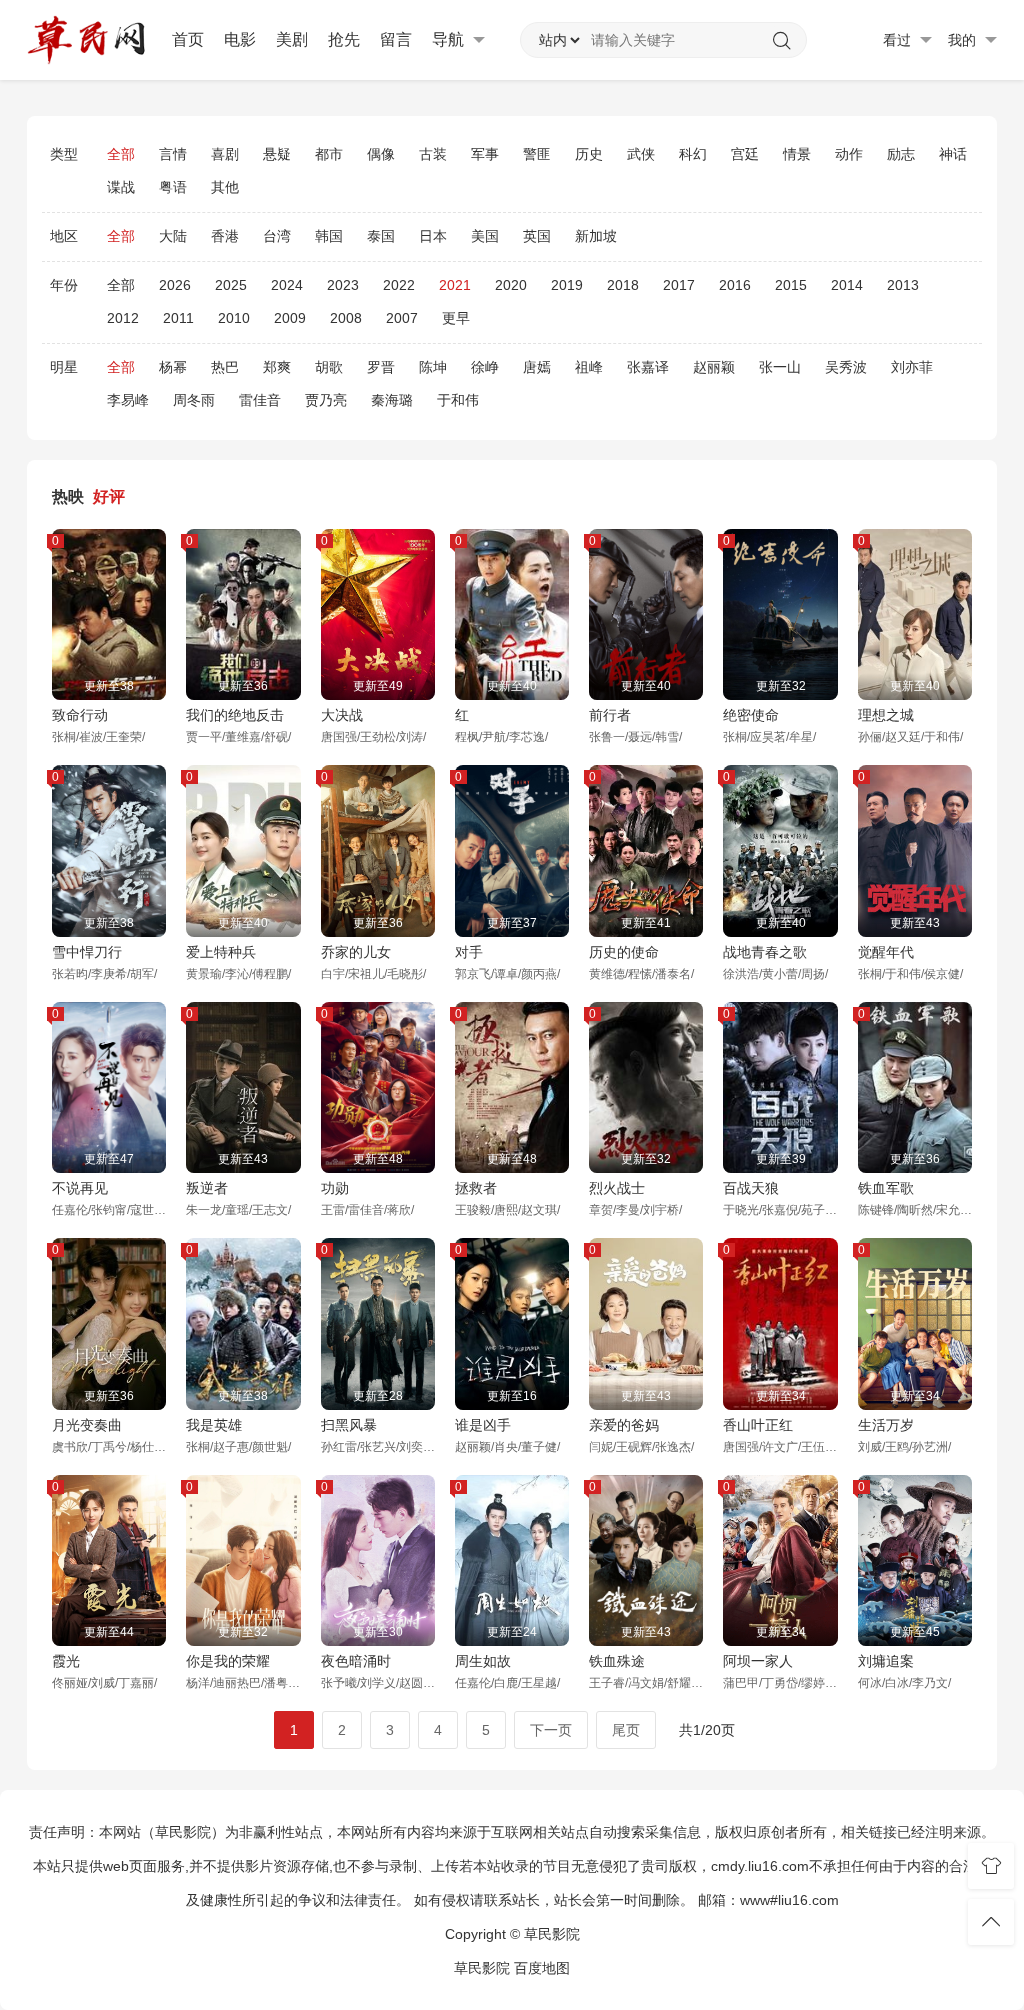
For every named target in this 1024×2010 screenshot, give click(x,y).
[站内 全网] (559, 40)
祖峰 (589, 367)
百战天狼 (751, 1188)
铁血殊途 (617, 1661)
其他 (225, 187)
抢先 (344, 39)
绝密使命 (751, 715)
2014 (847, 285)
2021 (455, 285)
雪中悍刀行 (87, 952)
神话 (953, 154)
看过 (899, 40)
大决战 (342, 715)
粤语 (173, 187)
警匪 (537, 154)
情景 (797, 154)
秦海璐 (392, 400)
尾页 (626, 1730)
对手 (469, 952)
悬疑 (277, 154)
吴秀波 (846, 367)
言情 (173, 154)
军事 (485, 154)
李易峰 (128, 400)
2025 (231, 285)
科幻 (693, 154)
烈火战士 (617, 1188)
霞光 (66, 1661)
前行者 (610, 715)
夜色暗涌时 (356, 1661)
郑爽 (277, 367)
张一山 (780, 367)
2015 (791, 285)
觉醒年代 (886, 952)
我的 (964, 40)
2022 (399, 285)
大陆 (173, 236)
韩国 (329, 236)
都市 (329, 154)
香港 (225, 236)
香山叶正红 (758, 1425)
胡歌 (329, 367)
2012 (123, 318)
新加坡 (596, 236)
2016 (735, 285)
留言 (396, 39)
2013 (903, 285)
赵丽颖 (714, 367)
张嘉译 (648, 367)
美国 (485, 236)
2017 (679, 285)
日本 (433, 236)
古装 (433, 154)
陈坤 (433, 367)
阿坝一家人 (758, 1661)
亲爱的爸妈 (624, 1425)
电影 (240, 39)
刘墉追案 (886, 1661)
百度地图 (542, 1968)
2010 (234, 318)
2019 (567, 285)
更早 (456, 318)
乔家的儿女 (356, 952)
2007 (402, 318)
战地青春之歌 (765, 952)
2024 (287, 285)
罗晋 (381, 367)
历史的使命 (624, 952)
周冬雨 (194, 400)
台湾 (277, 236)
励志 (901, 154)
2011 (178, 318)
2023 (343, 285)
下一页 (551, 1730)
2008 (346, 318)
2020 (511, 285)
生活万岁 (886, 1425)
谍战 (121, 187)
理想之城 (886, 715)
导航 (450, 39)
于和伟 (458, 400)
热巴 (225, 367)
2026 (175, 285)
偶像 (381, 154)
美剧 (292, 39)
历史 (589, 154)
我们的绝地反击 (235, 715)
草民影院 (482, 1968)
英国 (537, 236)
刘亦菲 (912, 367)
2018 (623, 285)
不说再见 (80, 1188)
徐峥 (485, 367)
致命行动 (80, 715)
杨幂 (173, 367)
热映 (68, 496)
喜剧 (225, 154)
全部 (121, 154)
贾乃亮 (326, 400)
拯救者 (476, 1188)
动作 (849, 154)
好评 (109, 496)
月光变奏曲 (87, 1425)
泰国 (381, 236)
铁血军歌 (886, 1188)
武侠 (641, 154)
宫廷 (745, 154)
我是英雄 (214, 1425)
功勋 (335, 1188)
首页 (188, 39)
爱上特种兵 (221, 952)
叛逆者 (207, 1188)
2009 (290, 318)
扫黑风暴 (349, 1425)
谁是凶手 (483, 1425)
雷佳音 (260, 400)
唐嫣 (537, 367)
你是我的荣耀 (228, 1661)
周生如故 (483, 1661)
